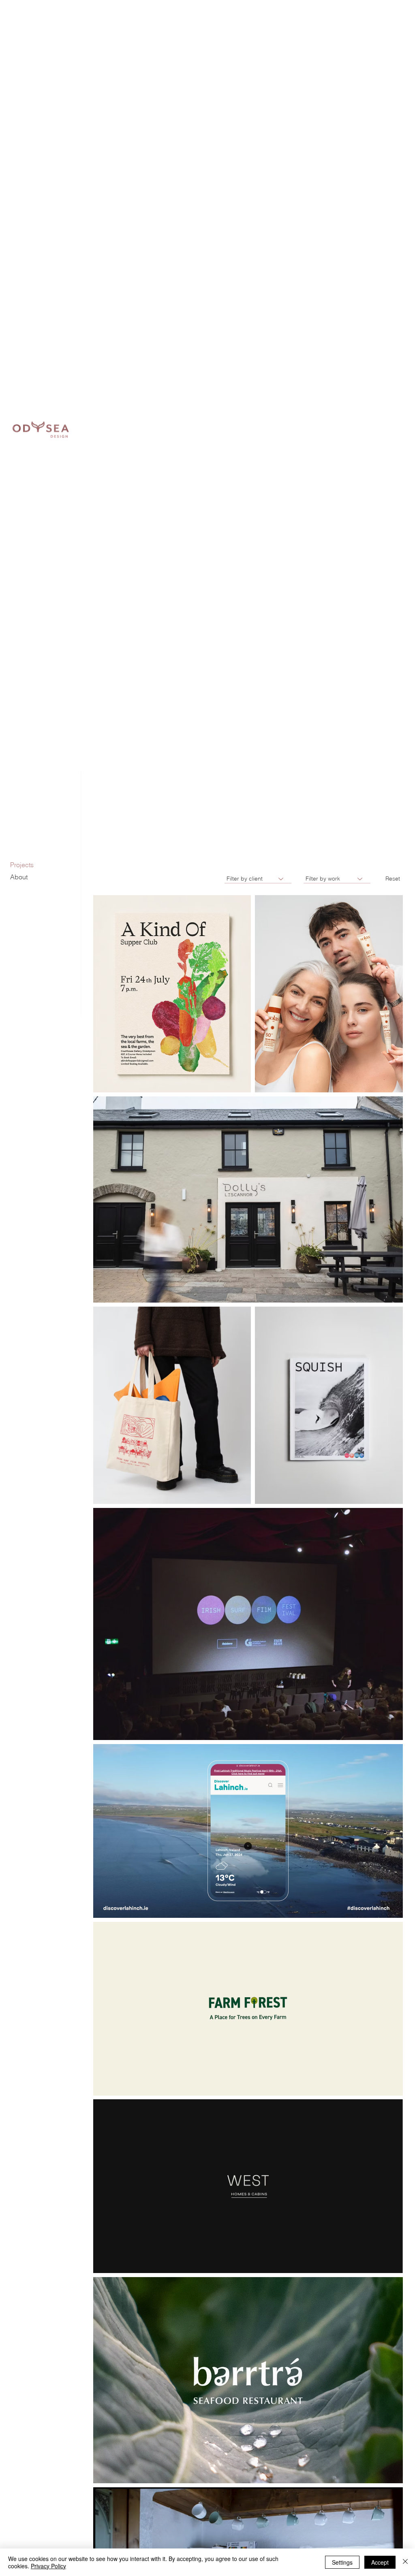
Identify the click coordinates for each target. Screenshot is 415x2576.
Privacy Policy (48, 2566)
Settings (342, 2562)
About (19, 877)
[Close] (405, 2562)
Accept (380, 2562)
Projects (22, 865)
